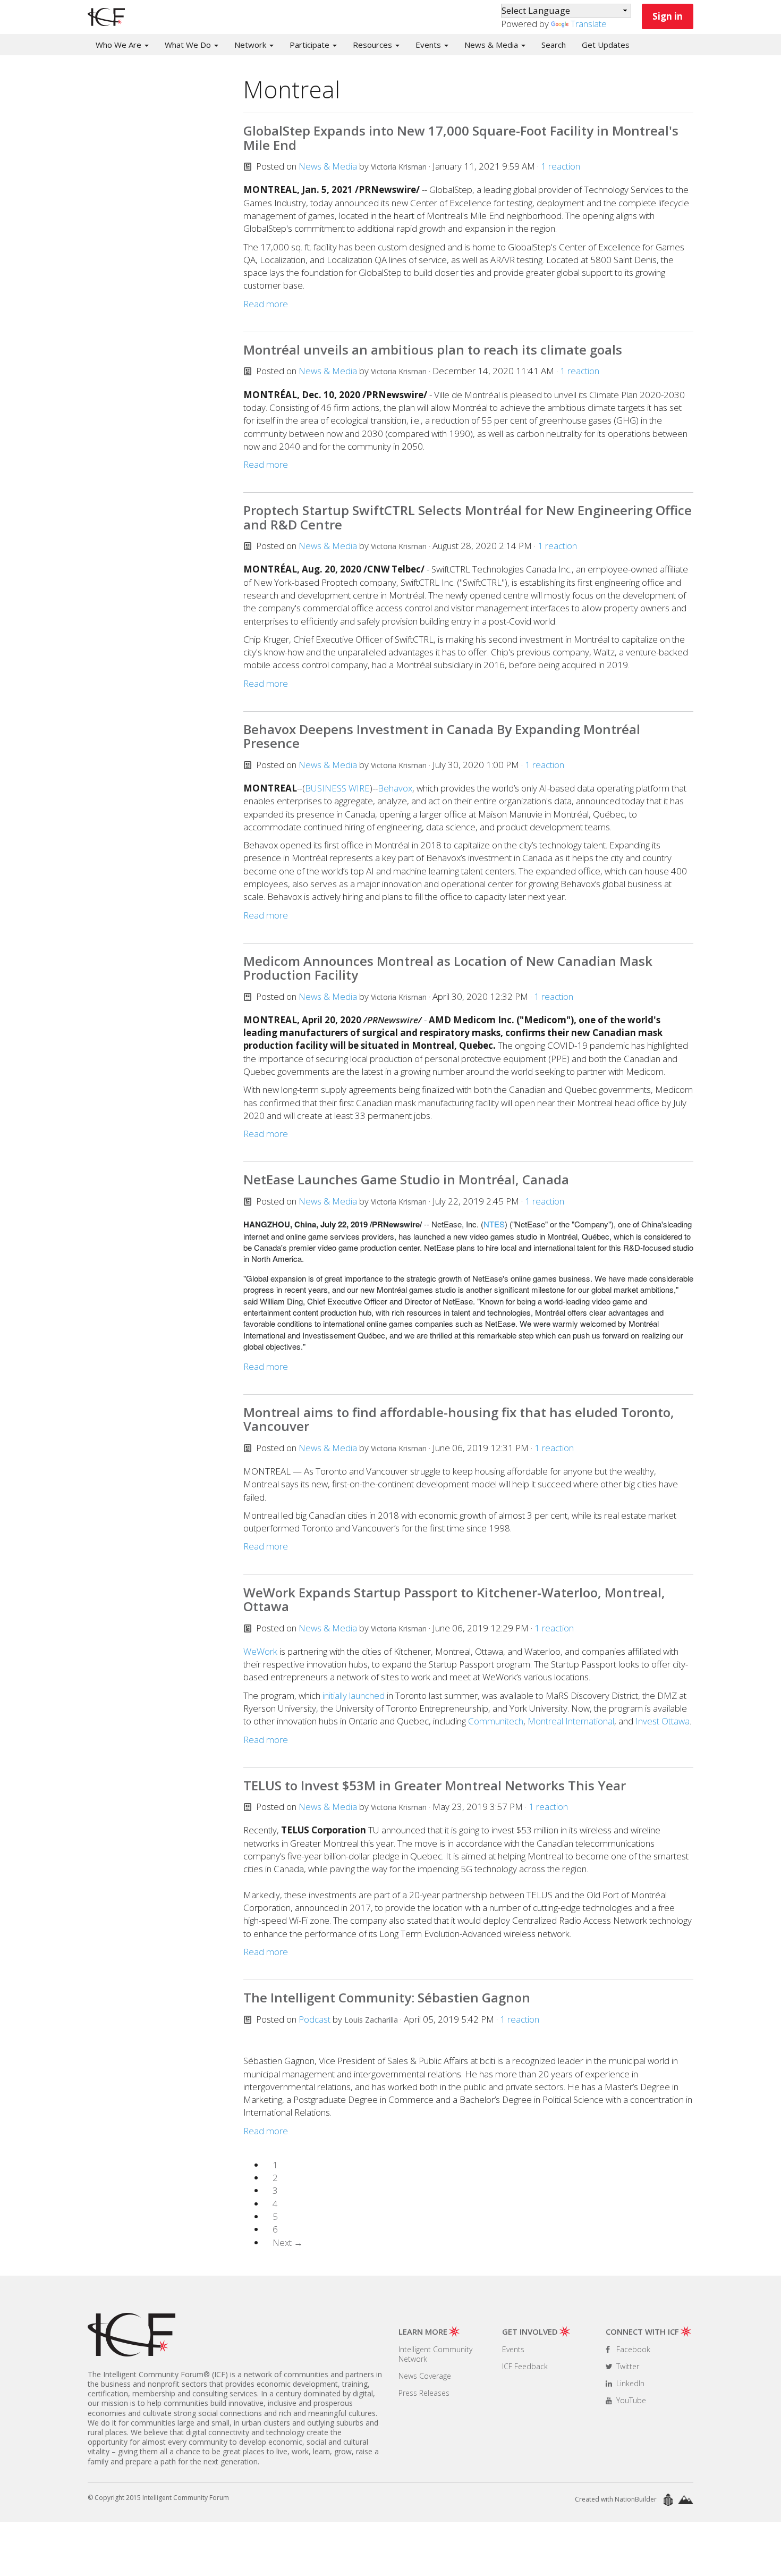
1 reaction (561, 166)
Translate (589, 24)
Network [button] (251, 45)
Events (513, 2349)
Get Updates (606, 45)
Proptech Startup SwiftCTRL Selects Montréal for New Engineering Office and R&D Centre (468, 517)
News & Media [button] (492, 45)
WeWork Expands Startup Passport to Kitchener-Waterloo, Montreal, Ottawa (454, 1599)
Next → (288, 2242)
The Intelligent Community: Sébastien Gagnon (387, 1997)
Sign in (668, 16)
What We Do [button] (189, 45)
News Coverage (425, 2376)
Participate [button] (311, 45)
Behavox (395, 788)
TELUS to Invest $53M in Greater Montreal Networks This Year (435, 1785)
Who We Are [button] (120, 45)
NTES (494, 1224)
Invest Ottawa (663, 1721)
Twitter (627, 2366)
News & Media (328, 166)
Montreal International (571, 1721)
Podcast (315, 2019)
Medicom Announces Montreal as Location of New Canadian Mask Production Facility (448, 968)
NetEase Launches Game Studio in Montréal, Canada (406, 1179)
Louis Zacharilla (371, 2020)
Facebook (632, 2349)
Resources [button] (373, 45)
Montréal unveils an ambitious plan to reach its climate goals (433, 350)
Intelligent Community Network (435, 2354)
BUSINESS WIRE (337, 788)
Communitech (496, 1721)
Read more (266, 304)
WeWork (260, 1651)
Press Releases (424, 2393)
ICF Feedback (525, 2366)
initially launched (354, 1695)
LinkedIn (629, 2383)
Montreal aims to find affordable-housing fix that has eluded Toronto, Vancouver (459, 1419)
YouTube (630, 2400)
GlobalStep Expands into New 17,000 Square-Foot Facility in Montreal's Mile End (461, 137)
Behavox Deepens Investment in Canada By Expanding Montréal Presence (442, 736)
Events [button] (429, 45)
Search (554, 45)
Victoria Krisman (399, 167)
